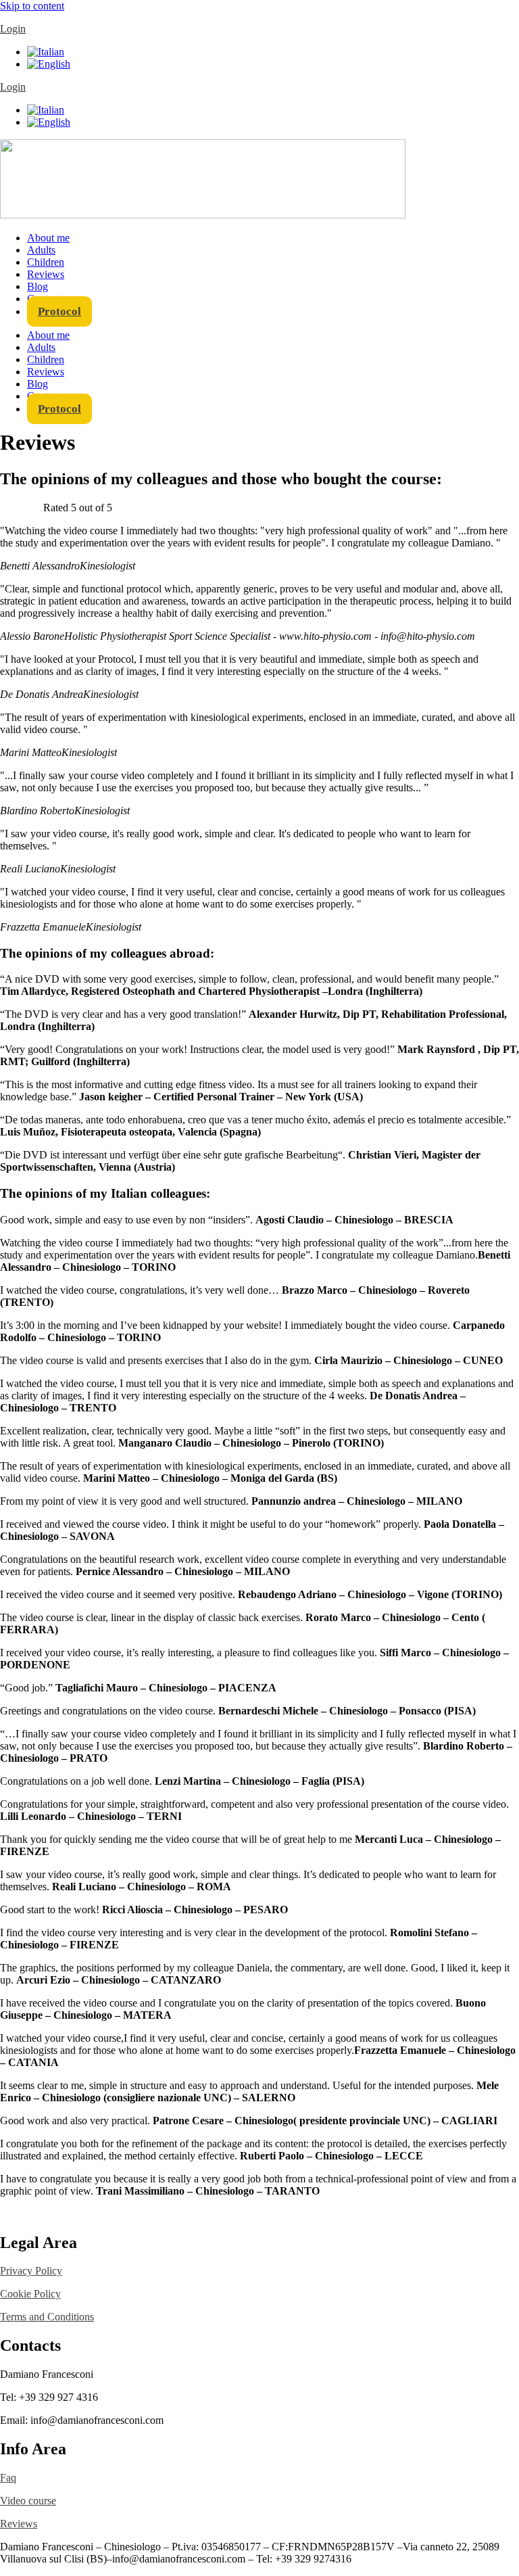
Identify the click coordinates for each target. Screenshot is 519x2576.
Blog (38, 286)
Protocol (59, 311)
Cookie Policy (30, 2294)
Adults (41, 250)
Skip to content (32, 6)
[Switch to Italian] (46, 52)
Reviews (46, 274)
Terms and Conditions (47, 2317)
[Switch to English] (49, 64)
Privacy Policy (31, 2271)
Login (13, 29)
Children (46, 262)
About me (48, 238)
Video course (28, 2501)
